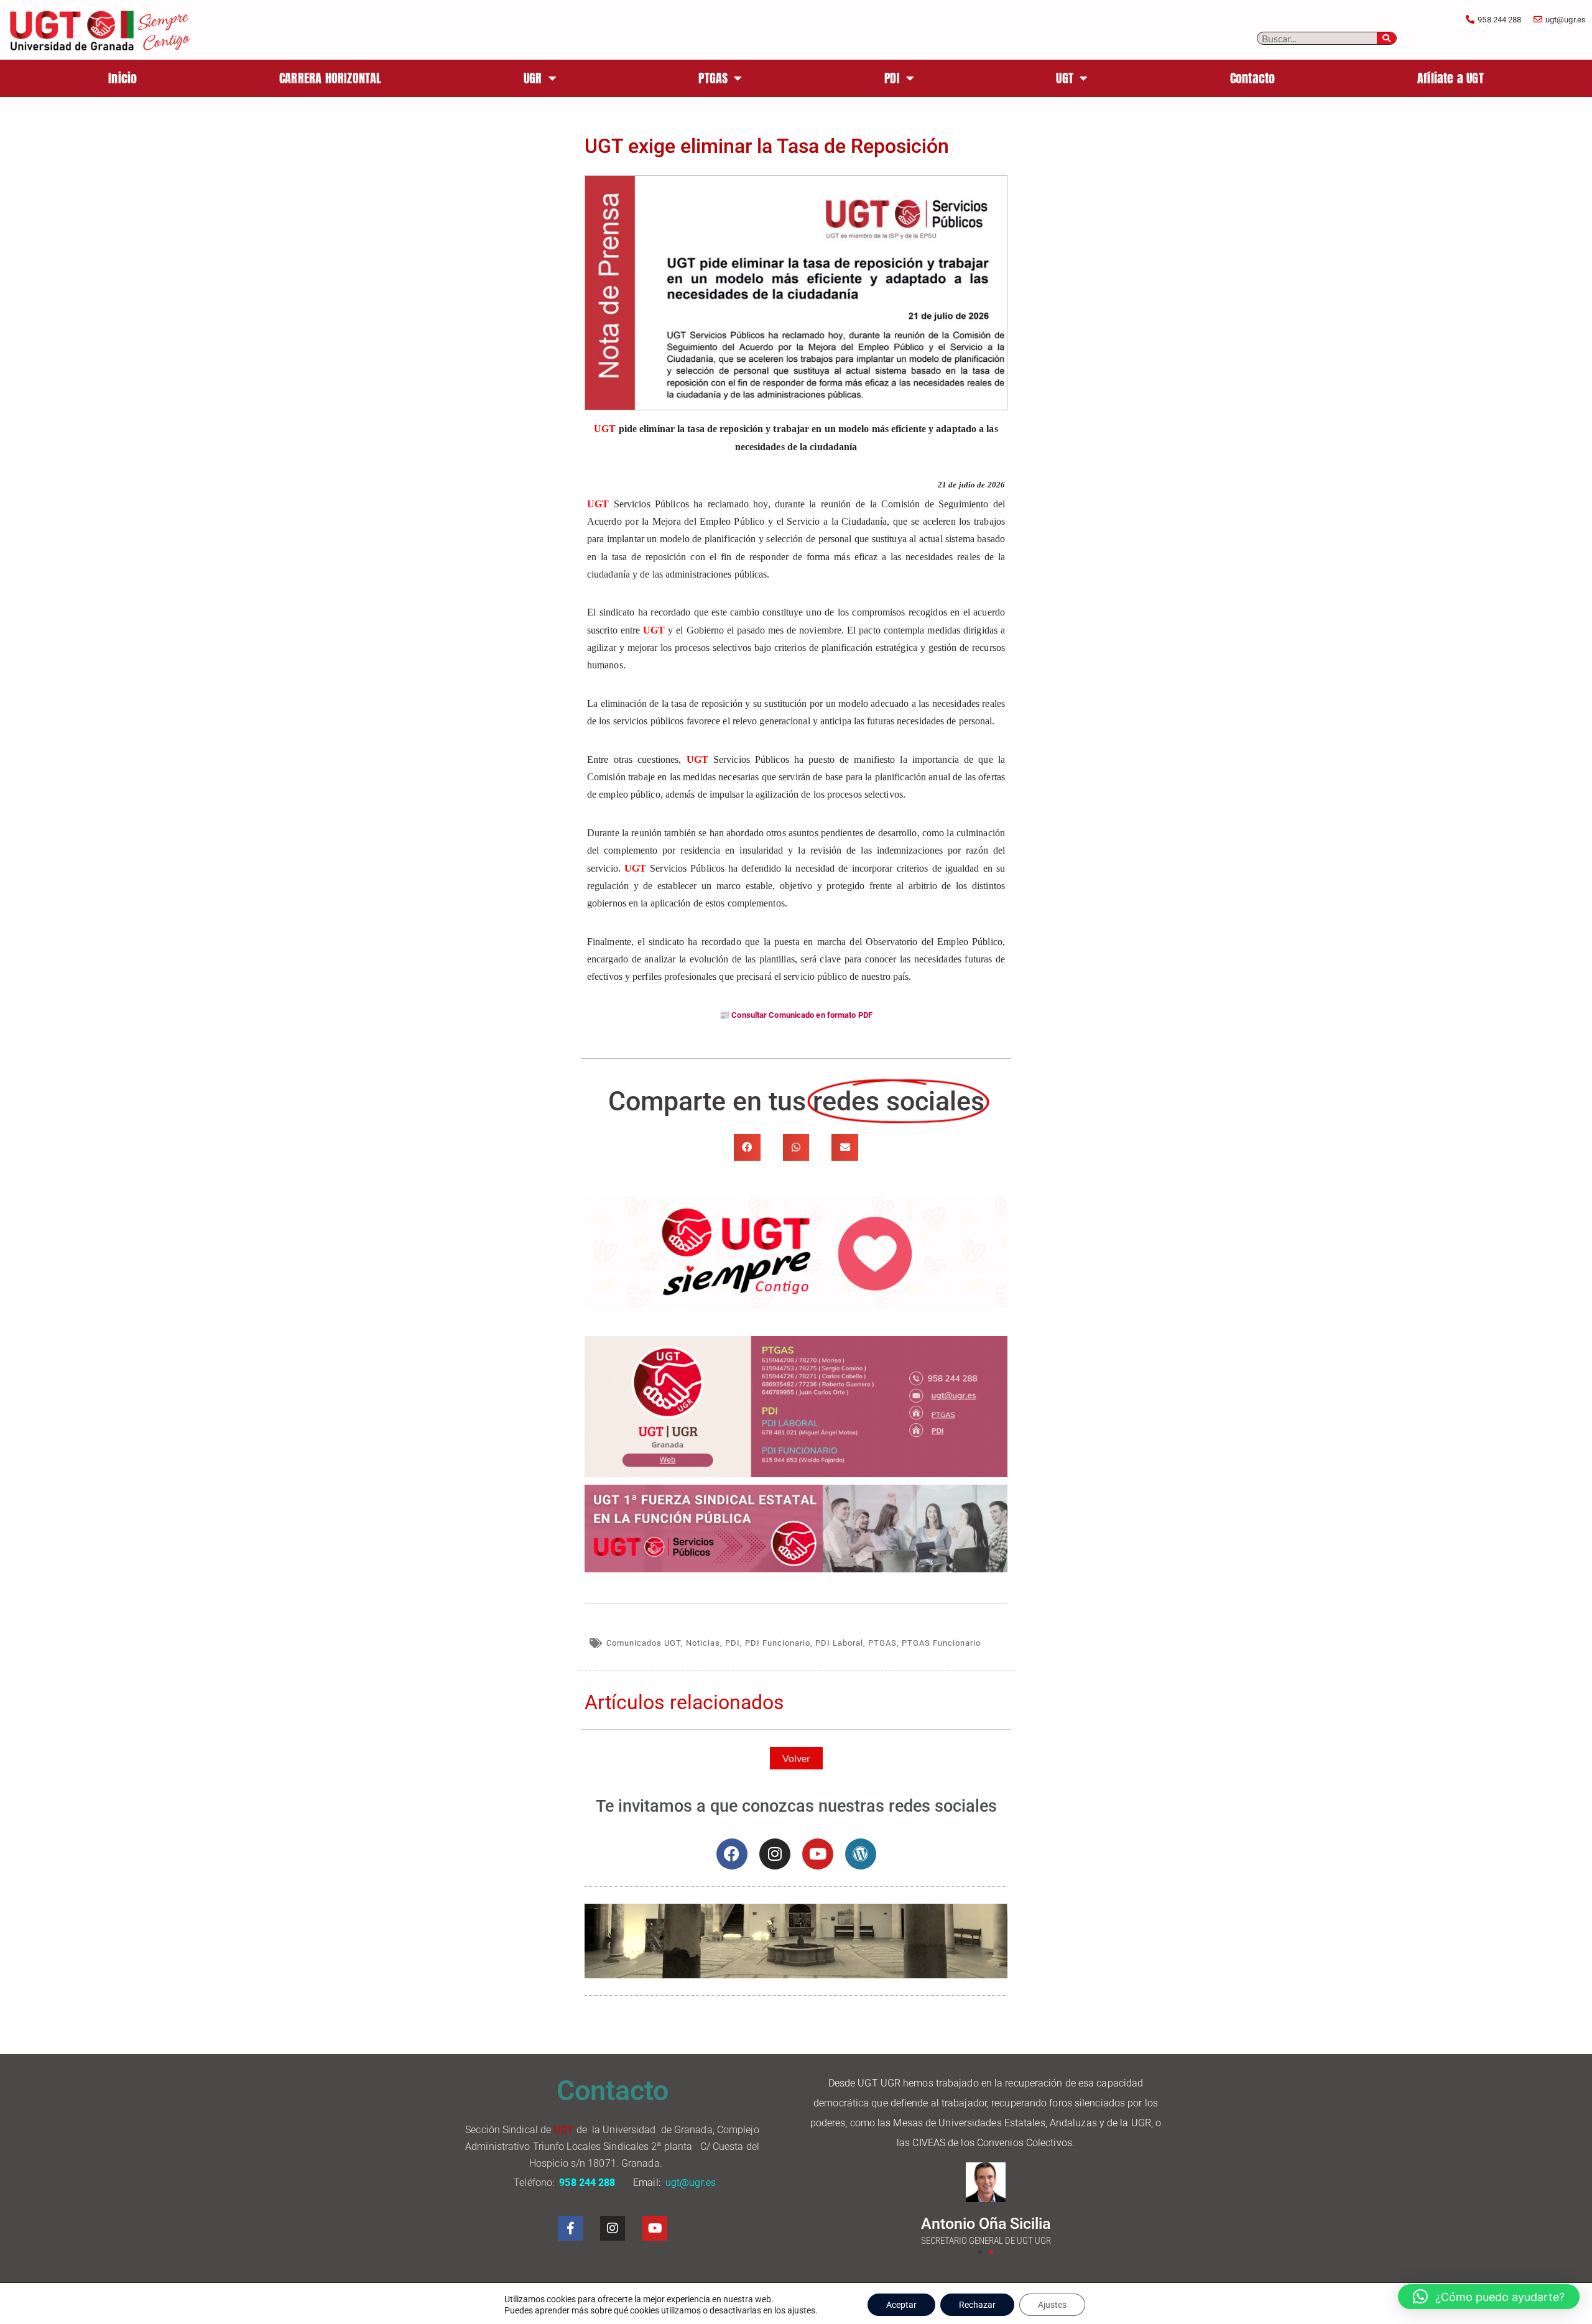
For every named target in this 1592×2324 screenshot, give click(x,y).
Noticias (703, 1643)
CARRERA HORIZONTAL (331, 78)
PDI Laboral (839, 1643)
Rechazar (977, 2305)
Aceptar (901, 2305)
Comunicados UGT (644, 1643)
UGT (1065, 78)
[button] (747, 1147)
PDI (892, 78)
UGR (533, 78)
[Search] (1387, 38)
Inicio (123, 78)
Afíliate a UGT (1451, 78)
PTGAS (713, 78)
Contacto (1253, 78)
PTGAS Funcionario (941, 1643)
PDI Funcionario (778, 1643)
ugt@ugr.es (692, 2183)
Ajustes (1052, 2305)
